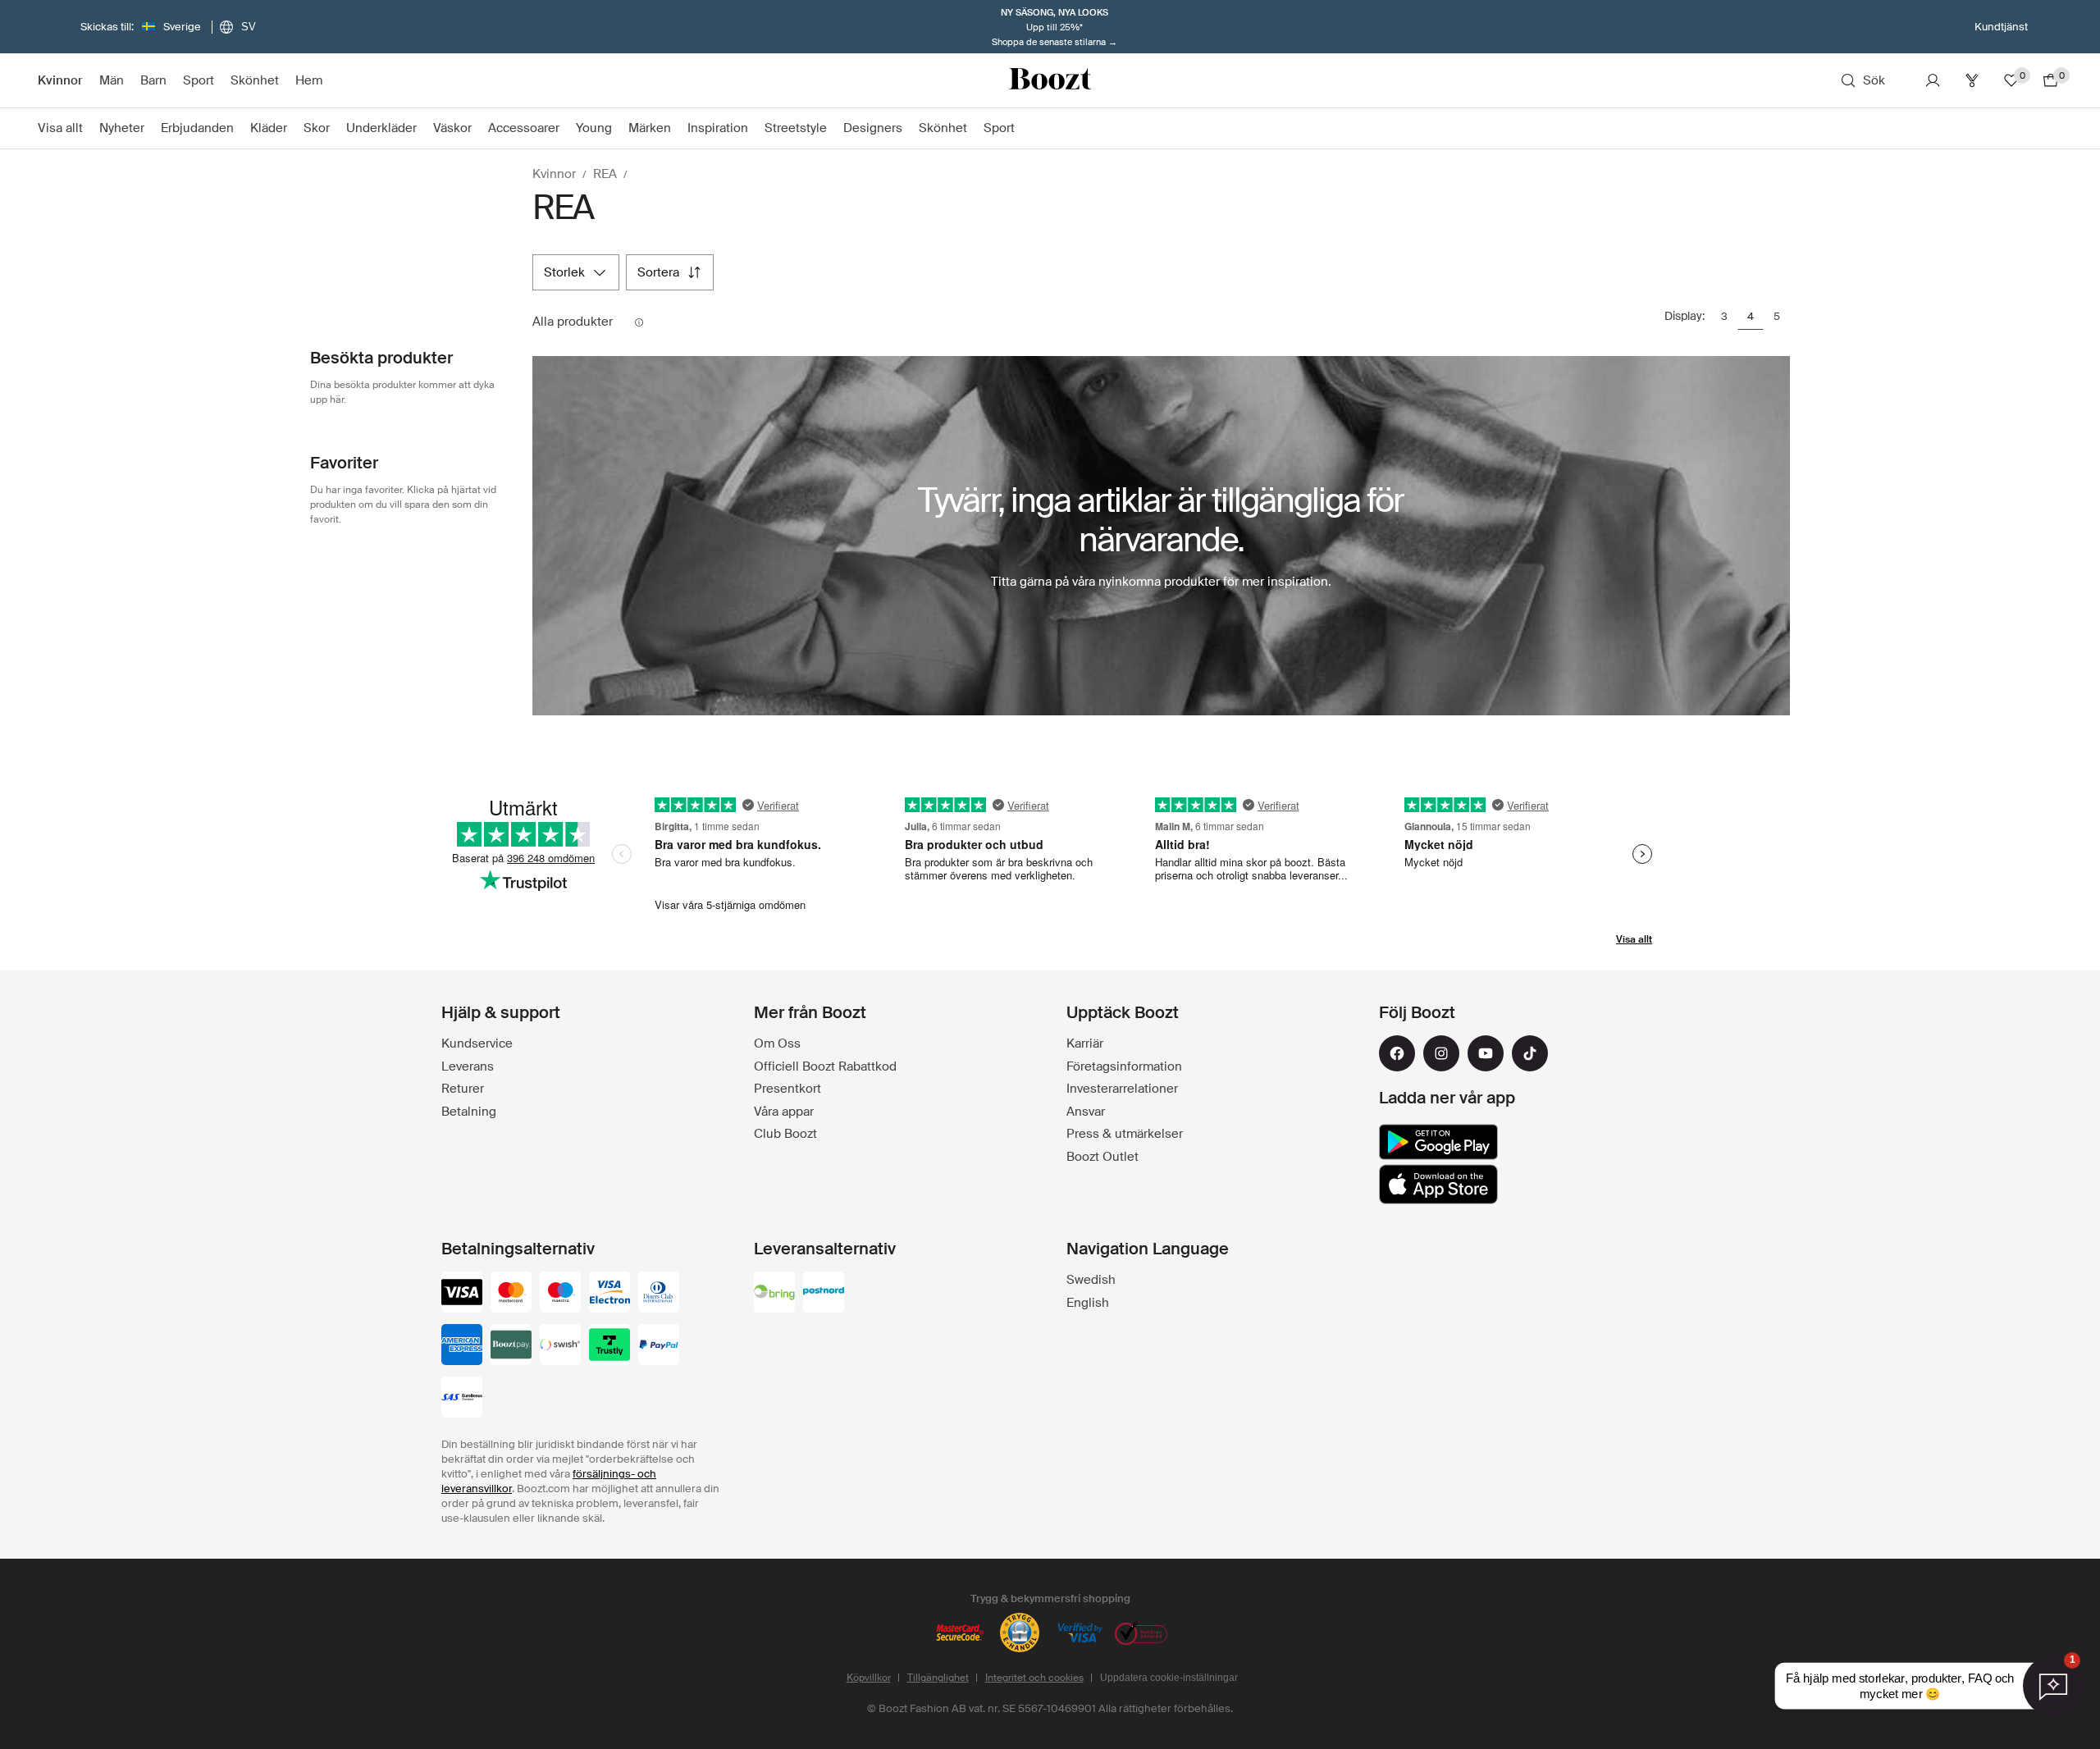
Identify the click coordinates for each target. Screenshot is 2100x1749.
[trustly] (609, 1346)
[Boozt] (1050, 80)
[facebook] (1397, 1053)
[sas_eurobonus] (462, 1399)
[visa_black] (462, 1294)
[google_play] (1438, 1142)
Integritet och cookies (1034, 1678)
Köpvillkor (869, 1678)
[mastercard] (511, 1294)
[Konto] (1933, 80)
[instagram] (1441, 1053)
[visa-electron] (609, 1294)
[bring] (774, 1294)
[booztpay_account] (511, 1346)
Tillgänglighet (938, 1678)
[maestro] (560, 1294)
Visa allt (1634, 939)
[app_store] (1438, 1185)
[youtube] (1486, 1053)
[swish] (560, 1346)
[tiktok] (1530, 1053)
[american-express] (462, 1346)
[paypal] (659, 1346)
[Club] (1972, 80)
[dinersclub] (659, 1294)
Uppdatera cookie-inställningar (1169, 1678)
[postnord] (824, 1294)
